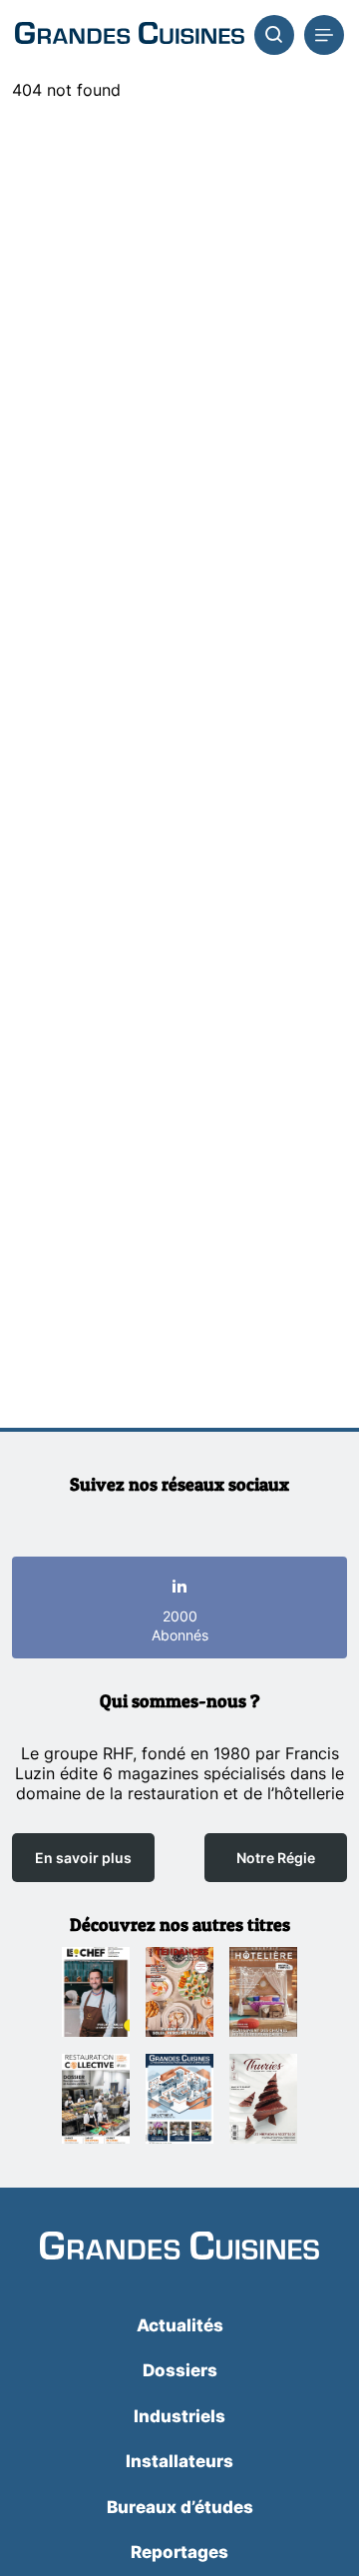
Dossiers (180, 2370)
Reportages (179, 2552)
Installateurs (179, 2461)
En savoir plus (83, 1858)
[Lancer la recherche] (274, 35)
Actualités (180, 2325)
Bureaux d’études (180, 2507)
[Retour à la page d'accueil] (179, 2248)
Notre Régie (276, 1858)
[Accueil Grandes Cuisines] (130, 35)
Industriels (179, 2416)
